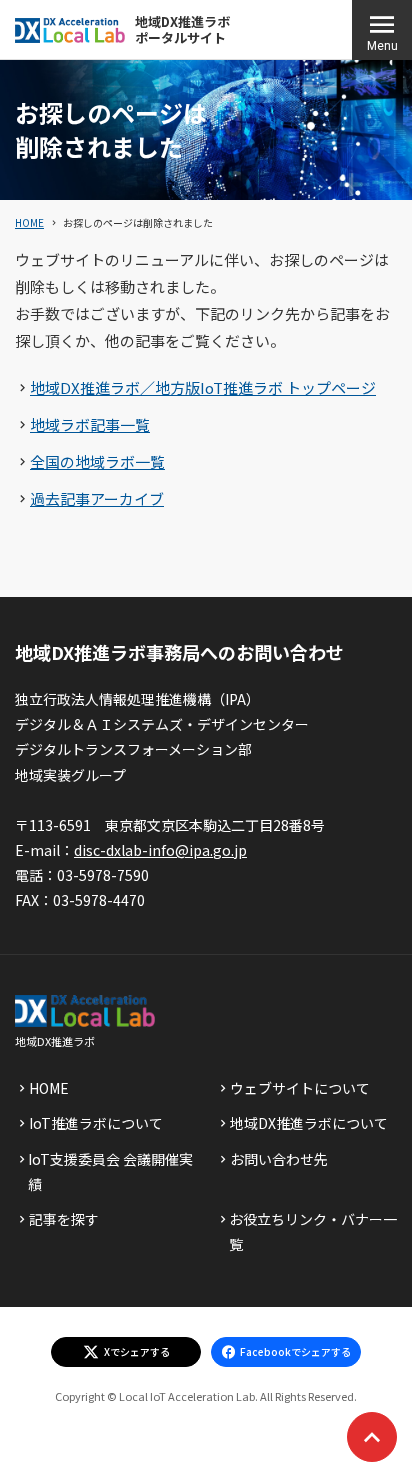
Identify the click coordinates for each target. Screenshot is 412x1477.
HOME (29, 222)
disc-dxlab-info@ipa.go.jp (160, 850)
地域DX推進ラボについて (309, 1123)
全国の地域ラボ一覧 (97, 461)
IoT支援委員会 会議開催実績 (110, 1171)
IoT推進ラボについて (96, 1123)
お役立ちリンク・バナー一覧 (313, 1231)
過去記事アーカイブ (97, 498)
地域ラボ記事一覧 (90, 424)
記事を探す (64, 1219)
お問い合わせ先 (279, 1159)
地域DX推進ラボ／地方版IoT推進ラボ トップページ (203, 387)
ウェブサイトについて (300, 1088)
